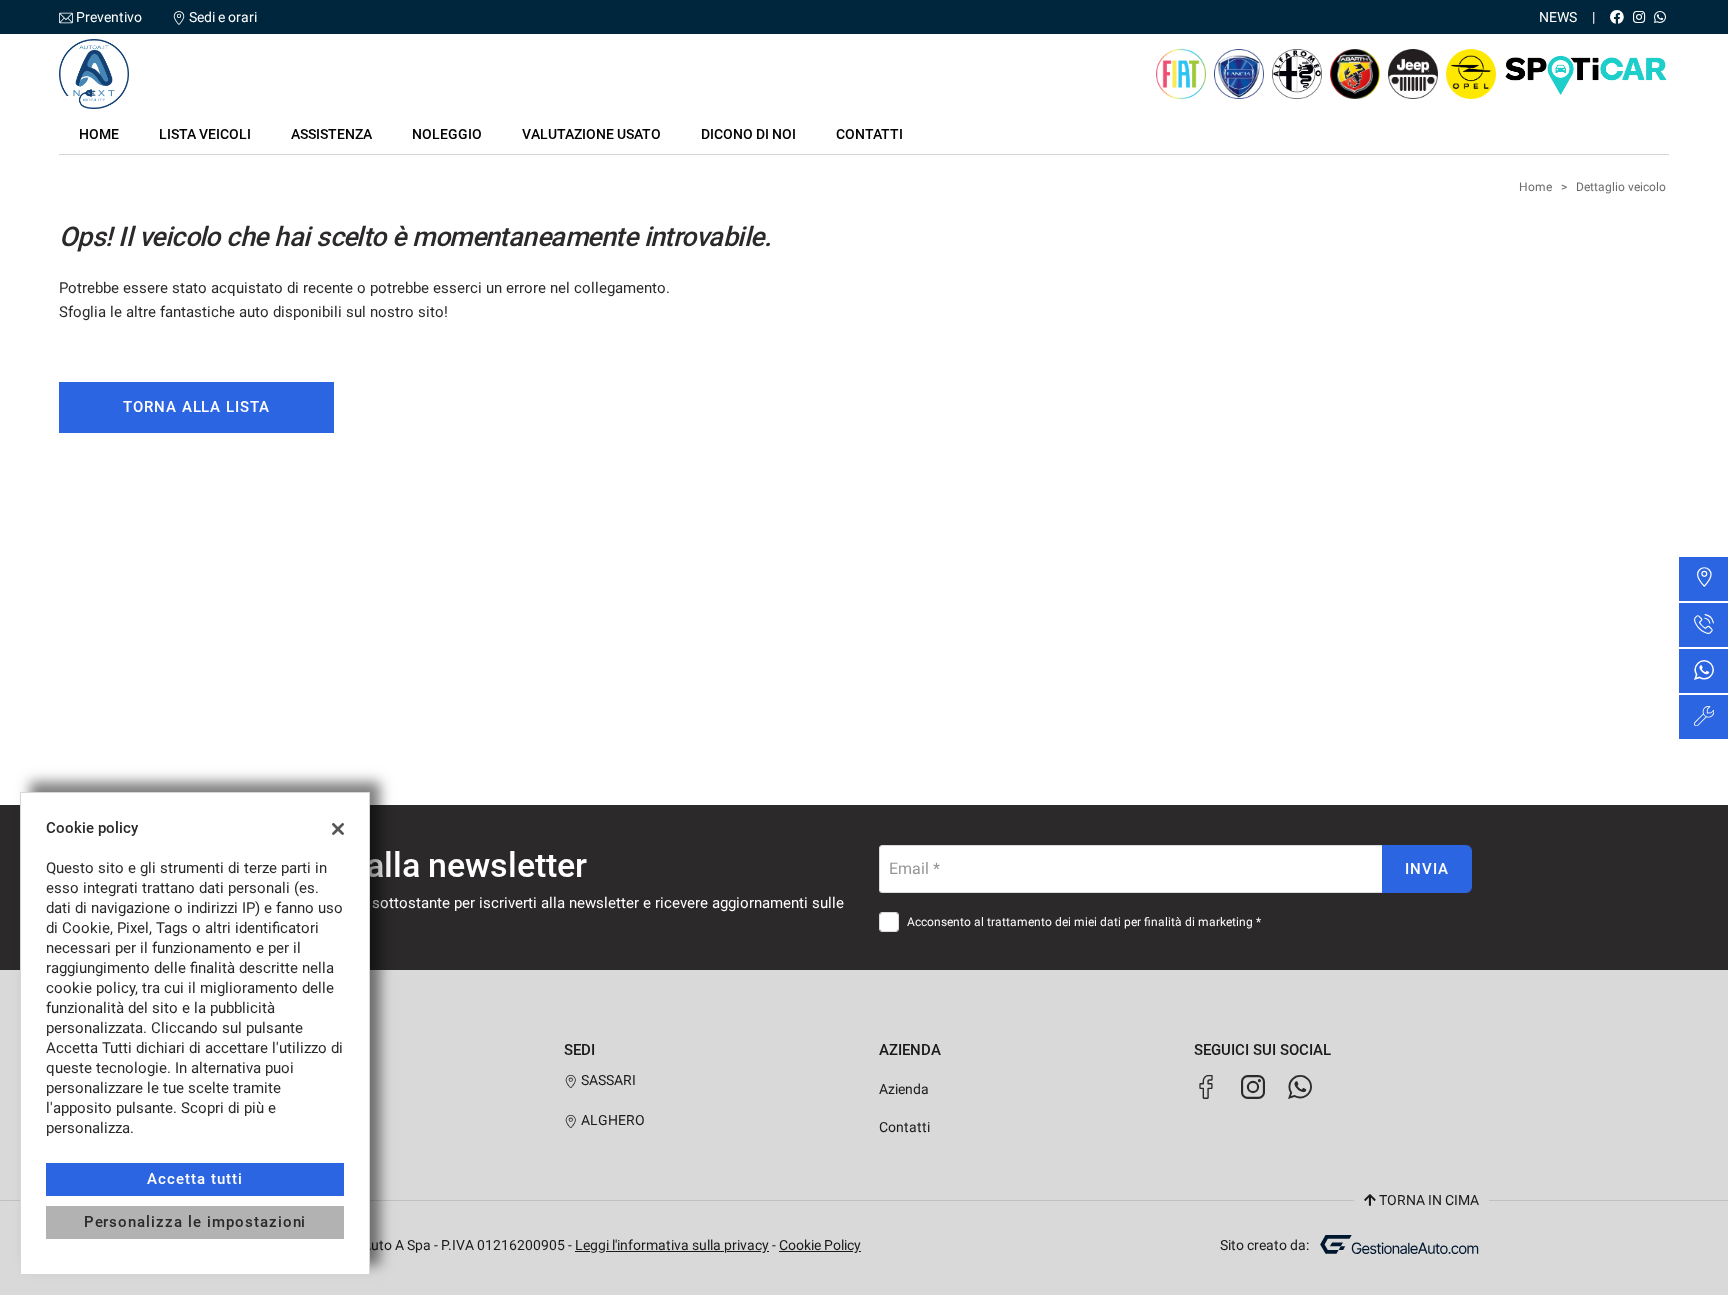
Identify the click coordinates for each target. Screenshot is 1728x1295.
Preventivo (109, 17)
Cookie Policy (820, 1245)
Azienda (904, 1089)
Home (99, 134)
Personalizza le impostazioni (195, 1222)
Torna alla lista (196, 407)
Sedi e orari (223, 17)
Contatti (869, 134)
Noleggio (447, 134)
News (1558, 17)
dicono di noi (748, 134)
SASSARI (607, 1080)
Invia (1427, 869)
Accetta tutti (194, 1179)
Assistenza (331, 134)
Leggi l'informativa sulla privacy (672, 1245)
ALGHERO (611, 1120)
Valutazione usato (591, 134)
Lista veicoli (205, 134)
